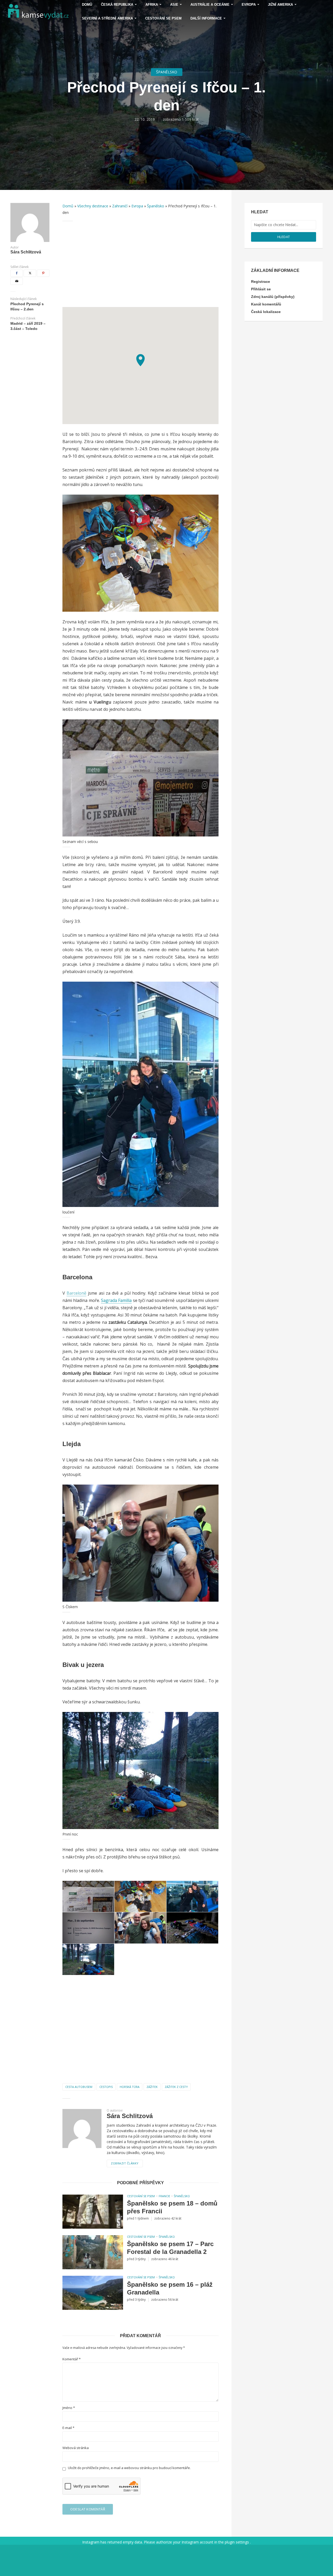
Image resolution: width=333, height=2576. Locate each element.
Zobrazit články (125, 2163)
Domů (68, 206)
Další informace (206, 18)
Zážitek (152, 2087)
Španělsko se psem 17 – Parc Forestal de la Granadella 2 (170, 2248)
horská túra (130, 2087)
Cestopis (106, 2087)
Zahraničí (120, 206)
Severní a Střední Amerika (107, 18)
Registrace (261, 282)
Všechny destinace (93, 206)
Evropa (137, 206)
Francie (164, 2196)
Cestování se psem (163, 18)
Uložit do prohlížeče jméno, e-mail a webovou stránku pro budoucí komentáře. (129, 2468)
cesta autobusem (79, 2087)
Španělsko (167, 72)
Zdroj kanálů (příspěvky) (273, 297)
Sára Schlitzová (26, 252)
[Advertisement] (140, 264)
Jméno (69, 2408)
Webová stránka (76, 2448)
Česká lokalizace (266, 312)
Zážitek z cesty (176, 2087)
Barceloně (76, 1293)
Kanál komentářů (266, 304)
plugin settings (237, 2542)
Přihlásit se (261, 289)
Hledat (284, 237)
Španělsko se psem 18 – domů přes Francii (172, 2207)
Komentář (72, 2359)
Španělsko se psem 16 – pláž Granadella (170, 2288)
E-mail (68, 2428)
